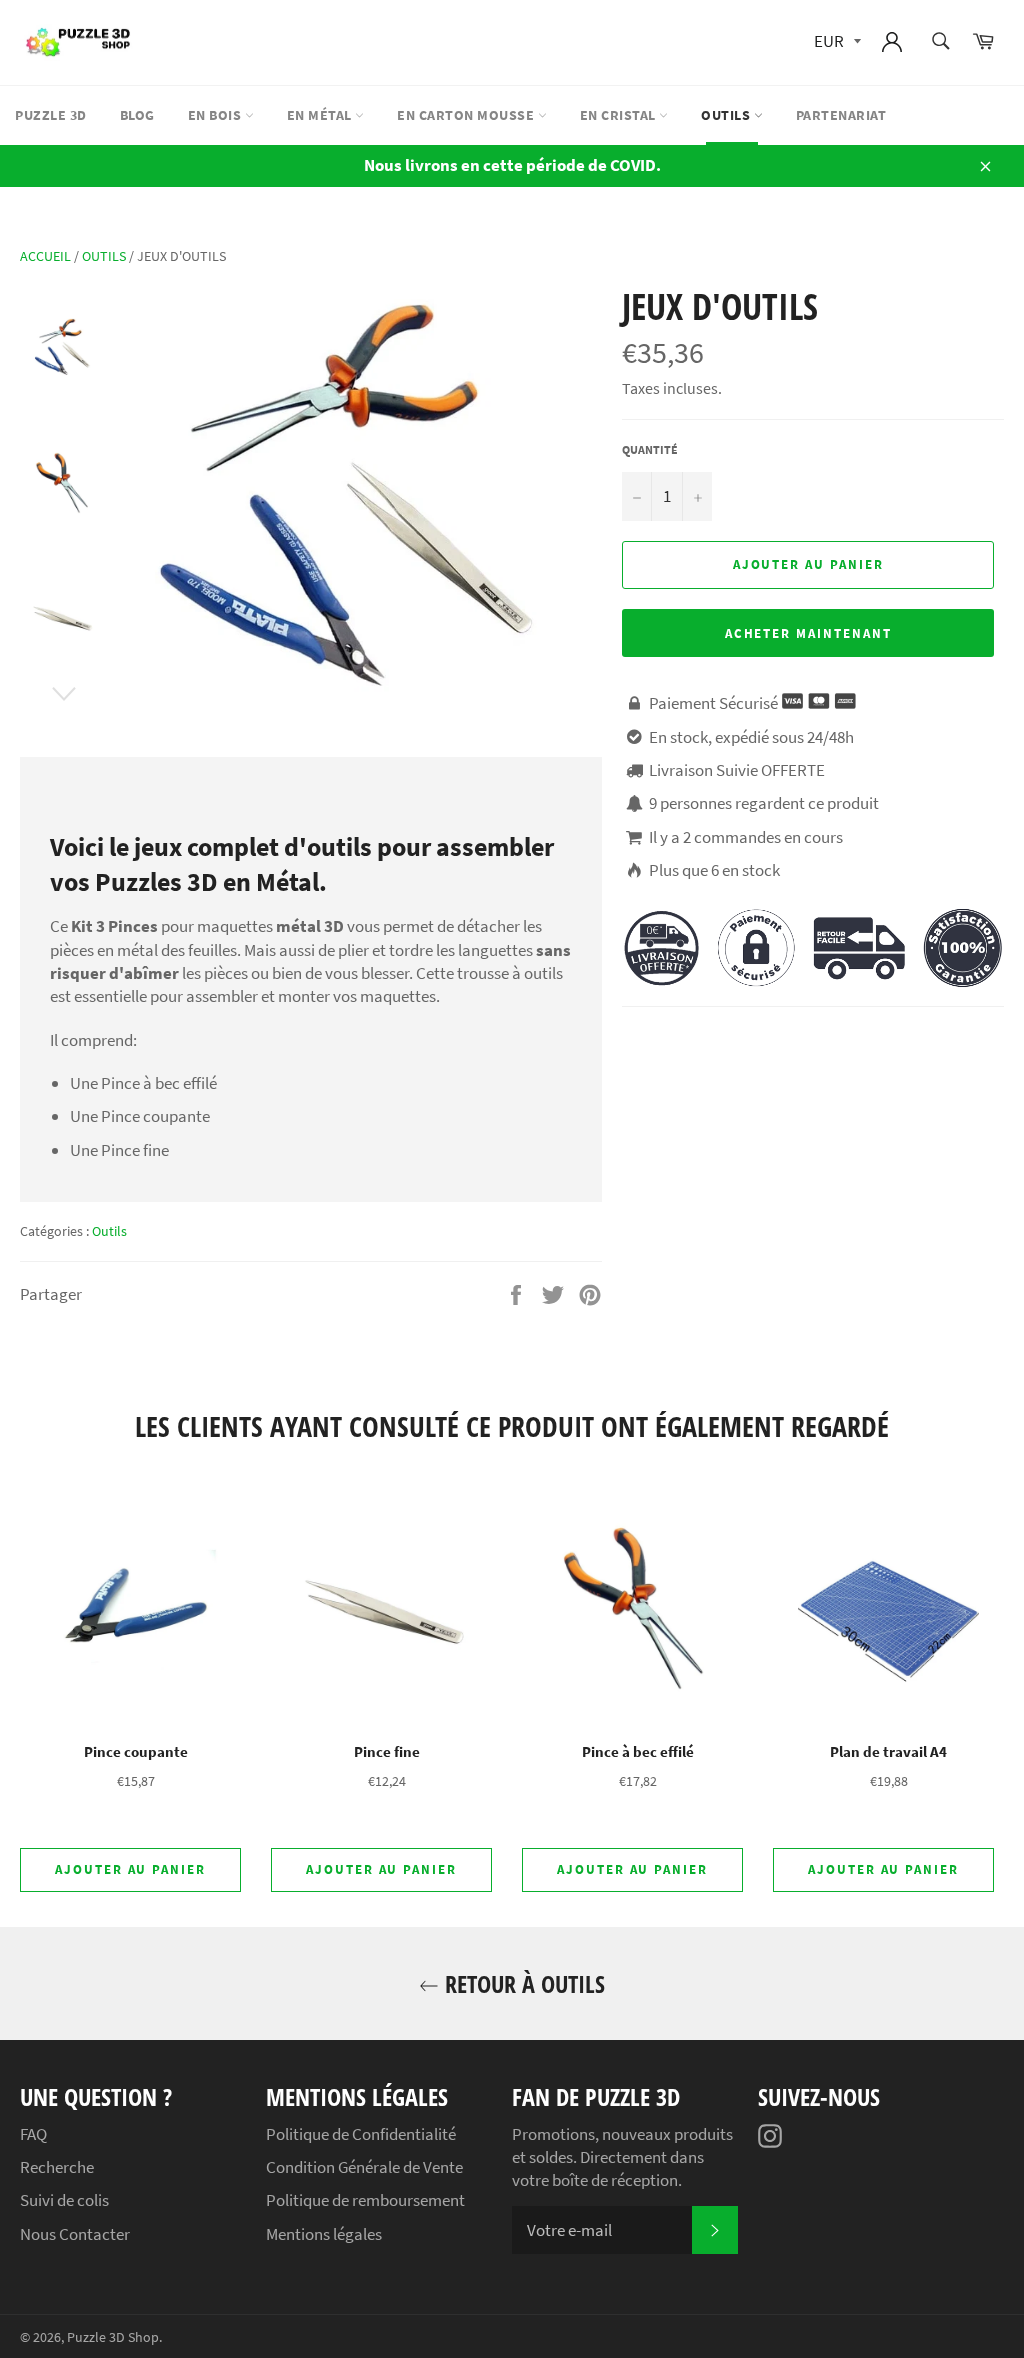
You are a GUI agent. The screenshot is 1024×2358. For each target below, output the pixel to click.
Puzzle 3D (51, 115)
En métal (321, 115)
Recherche (57, 2167)
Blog (137, 115)
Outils (727, 115)
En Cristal (620, 115)
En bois (216, 115)
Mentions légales (324, 2234)
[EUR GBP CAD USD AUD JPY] (835, 42)
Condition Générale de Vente (364, 2167)
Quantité (650, 449)
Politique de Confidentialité (361, 2134)
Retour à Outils (522, 1983)
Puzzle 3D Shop (113, 2337)
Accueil (45, 256)
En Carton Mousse (467, 115)
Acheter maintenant (808, 633)
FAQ (33, 2134)
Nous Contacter (75, 2234)
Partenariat (841, 115)
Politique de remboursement (365, 2200)
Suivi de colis (64, 2200)
